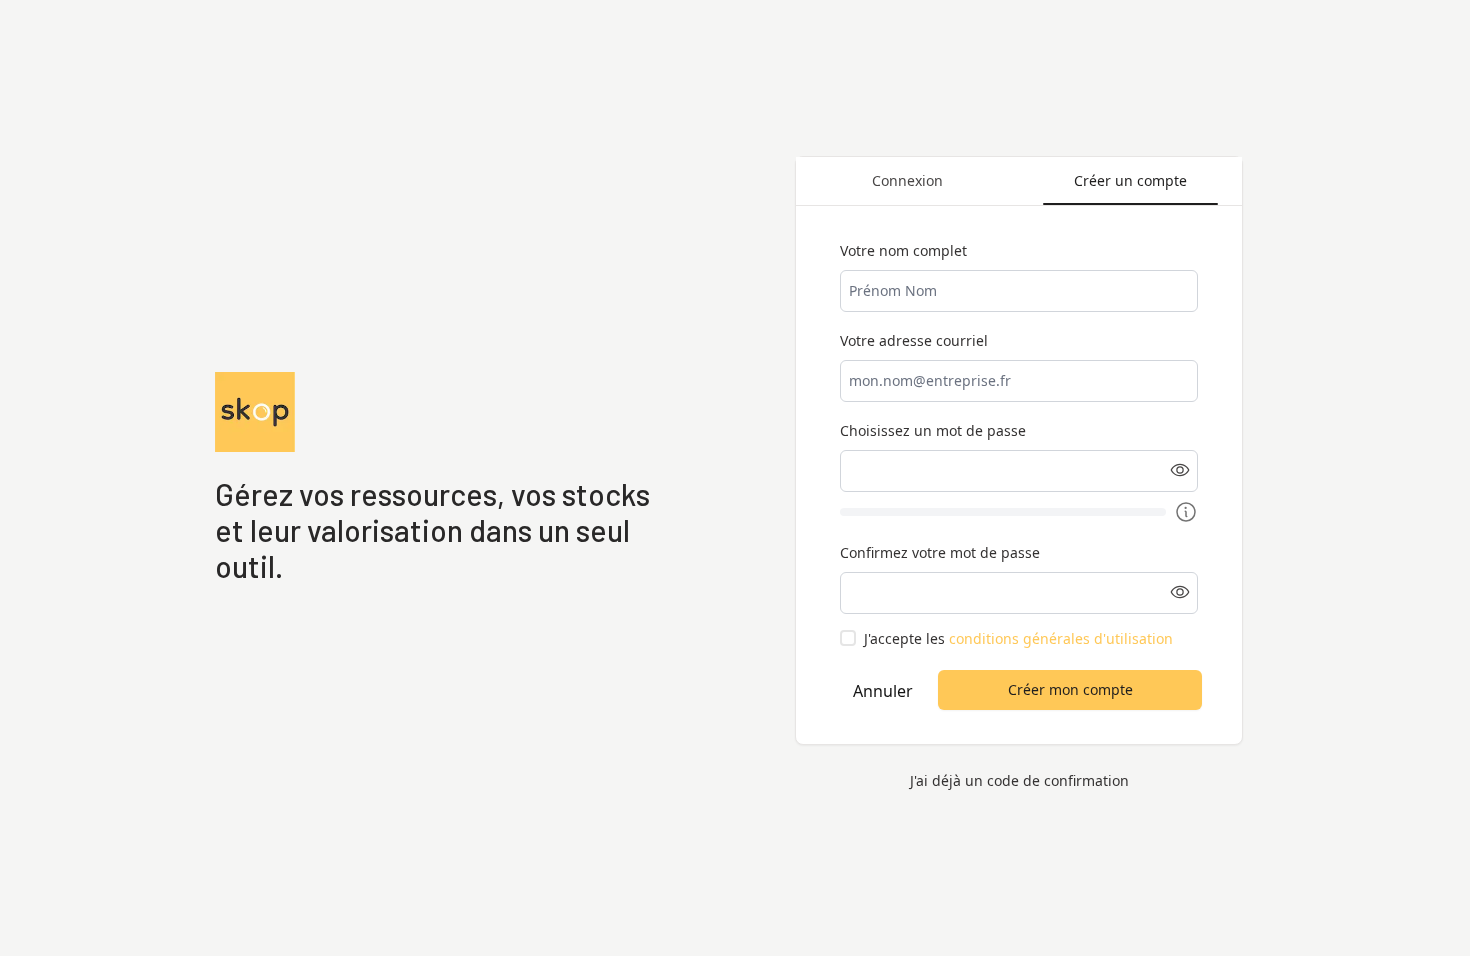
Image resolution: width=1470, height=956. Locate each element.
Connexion (907, 180)
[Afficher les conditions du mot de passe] (1186, 512)
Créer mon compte (1070, 689)
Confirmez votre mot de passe (940, 552)
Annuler (883, 691)
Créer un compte (1130, 180)
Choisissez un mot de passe (933, 430)
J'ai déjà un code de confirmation (1019, 780)
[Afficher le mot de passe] (1180, 470)
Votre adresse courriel (914, 340)
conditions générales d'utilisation (1061, 638)
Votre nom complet (903, 250)
